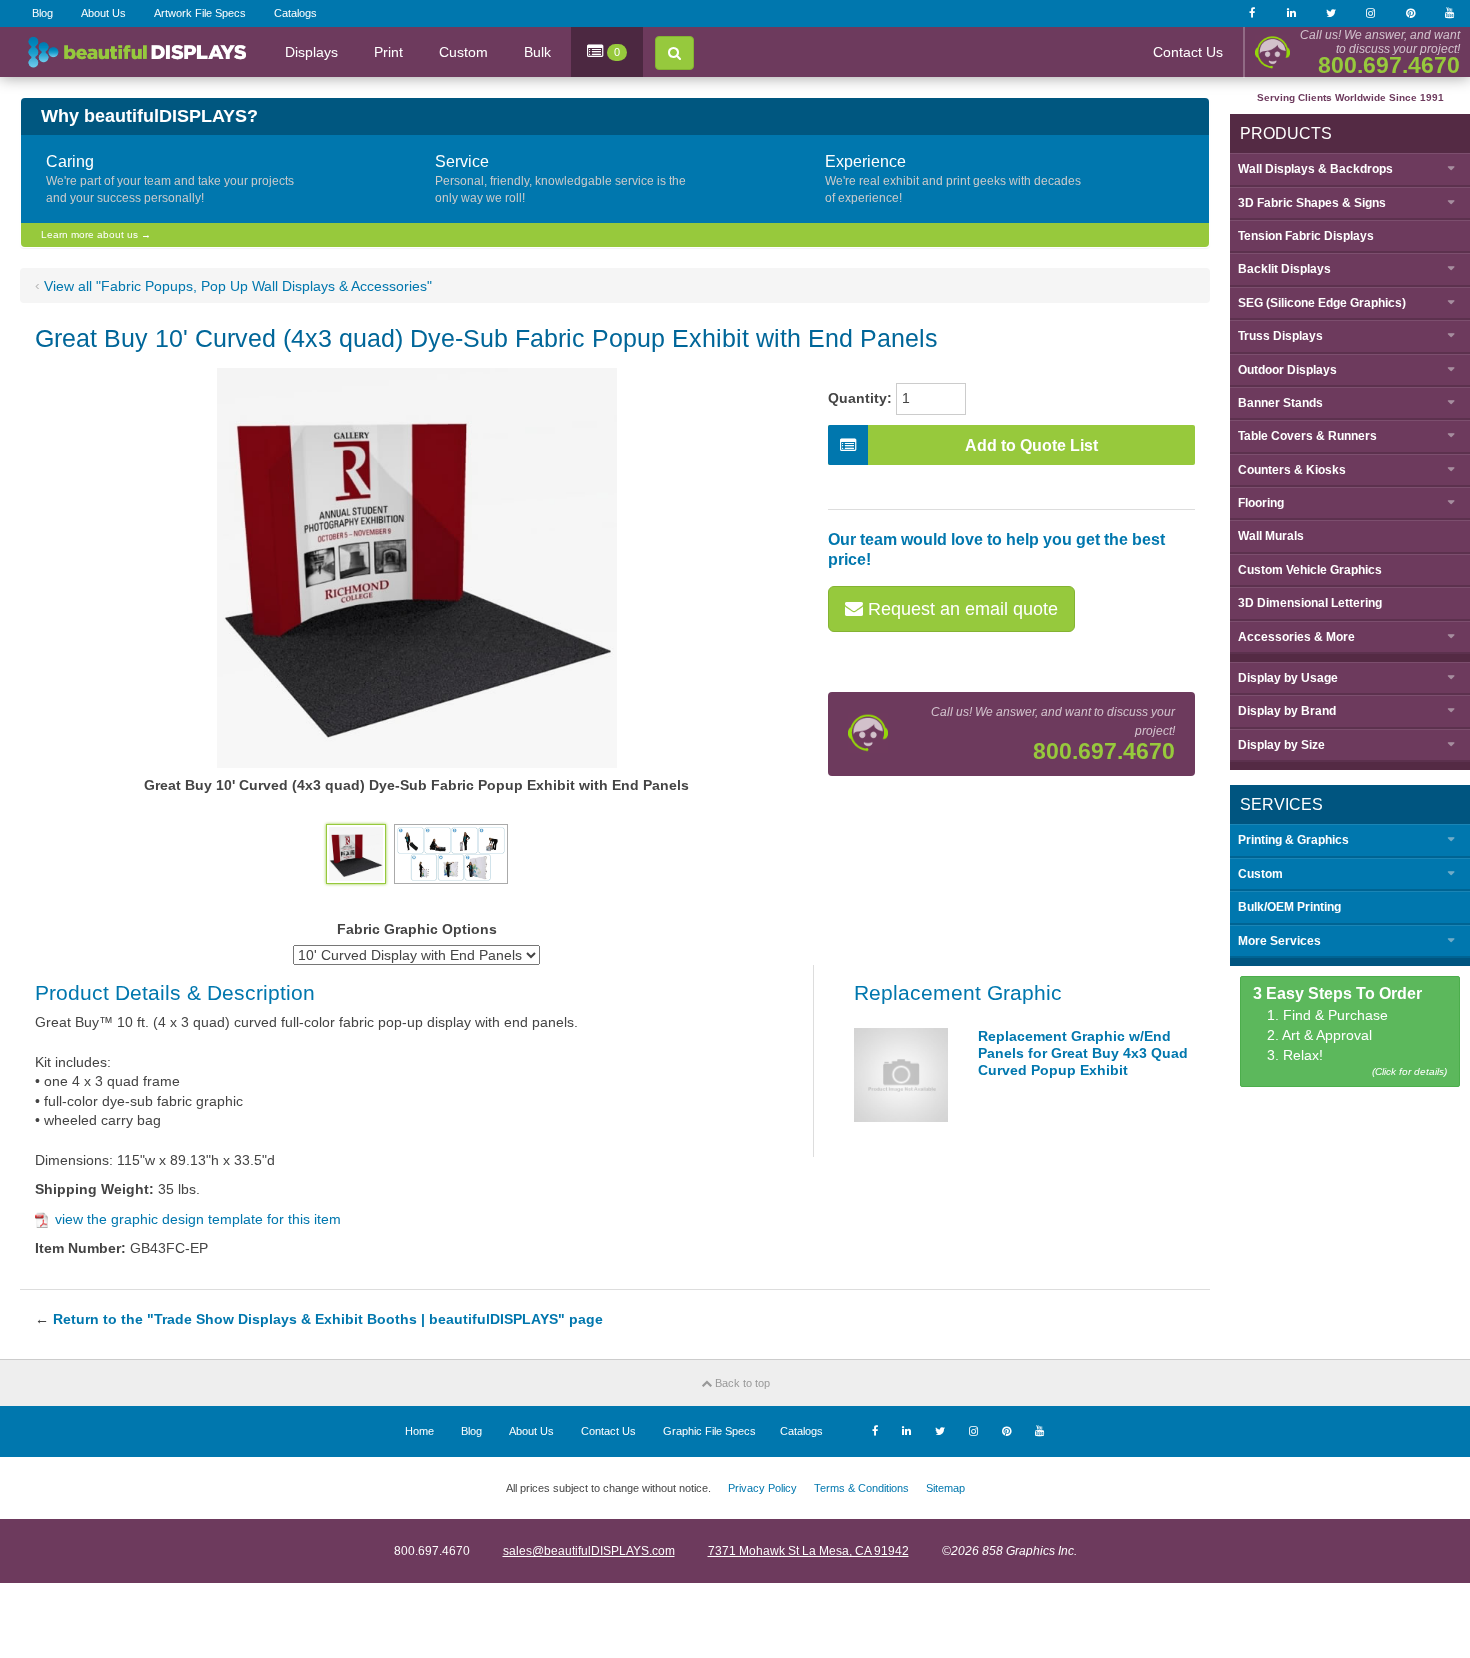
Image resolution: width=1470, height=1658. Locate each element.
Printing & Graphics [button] (1293, 840)
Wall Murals (1271, 536)
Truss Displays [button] (1280, 336)
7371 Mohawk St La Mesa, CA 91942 (808, 1551)
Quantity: (860, 398)
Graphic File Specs (709, 1431)
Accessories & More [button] (1296, 637)
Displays (311, 52)
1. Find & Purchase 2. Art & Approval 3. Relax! (1350, 1031)
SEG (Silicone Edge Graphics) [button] (1322, 303)
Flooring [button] (1261, 503)
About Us (103, 13)
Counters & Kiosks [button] (1292, 470)
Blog (42, 13)
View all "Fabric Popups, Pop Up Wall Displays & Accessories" (238, 286)
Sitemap (945, 1488)
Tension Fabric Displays (1306, 236)
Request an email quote (960, 609)
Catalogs (295, 13)
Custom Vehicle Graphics (1310, 570)
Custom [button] (1260, 874)
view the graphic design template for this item (198, 1219)
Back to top (741, 1383)
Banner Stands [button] (1280, 403)
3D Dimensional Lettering (1310, 603)
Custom (463, 52)
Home (419, 1431)
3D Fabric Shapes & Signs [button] (1312, 203)
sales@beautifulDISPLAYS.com (589, 1551)
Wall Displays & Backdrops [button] (1315, 169)
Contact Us (1188, 52)
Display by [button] (1288, 678)
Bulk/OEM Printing (1289, 907)
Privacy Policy (762, 1488)
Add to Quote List (1031, 445)
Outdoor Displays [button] (1287, 370)
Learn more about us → (96, 234)
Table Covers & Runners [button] (1307, 436)
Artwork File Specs (200, 13)
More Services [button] (1279, 941)
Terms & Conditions (861, 1488)
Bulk (537, 52)
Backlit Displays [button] (1284, 269)
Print (388, 52)
